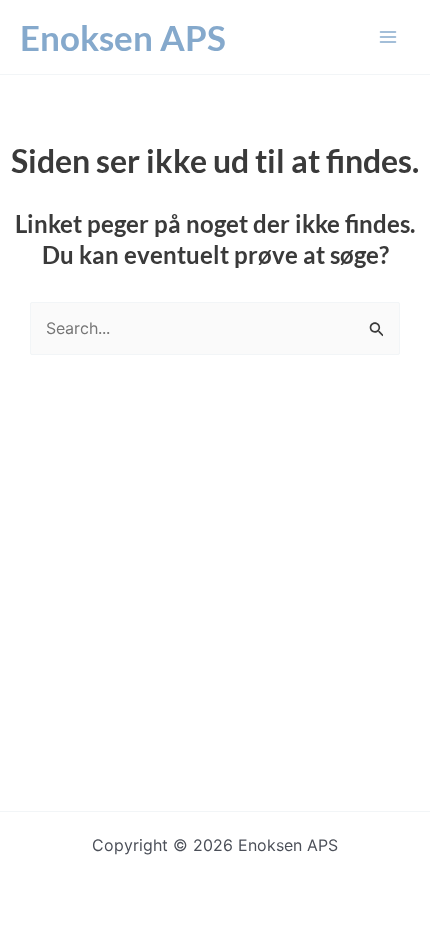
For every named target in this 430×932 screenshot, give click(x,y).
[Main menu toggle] (388, 37)
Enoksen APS (123, 37)
